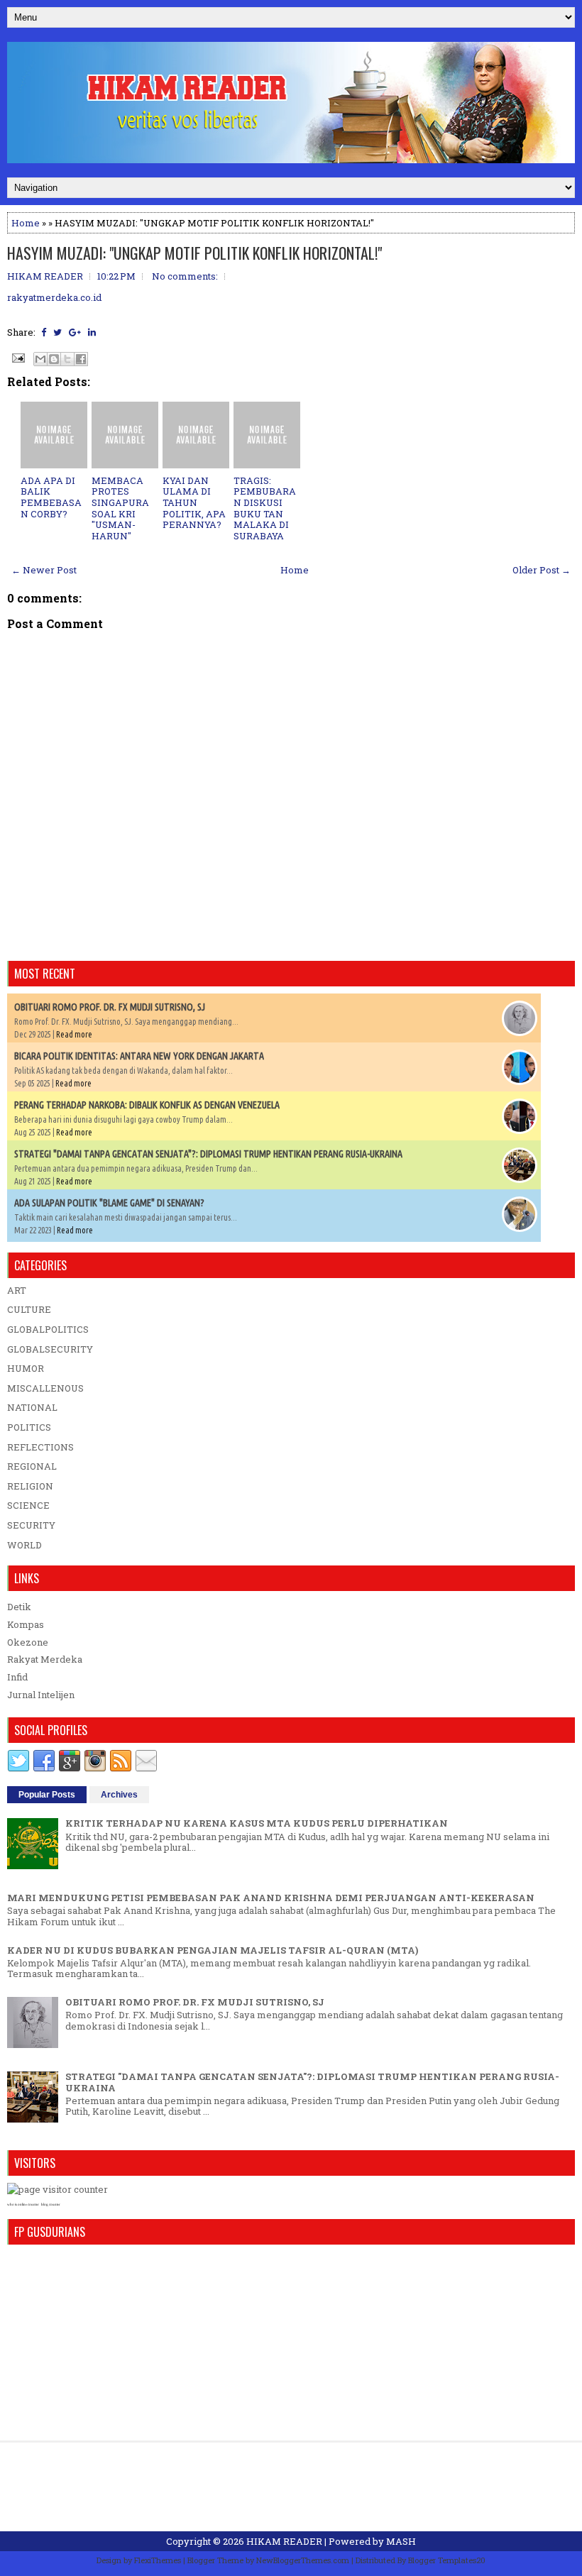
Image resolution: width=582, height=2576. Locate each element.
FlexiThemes (158, 2560)
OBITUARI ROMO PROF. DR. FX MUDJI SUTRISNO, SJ (110, 1007)
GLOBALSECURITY (50, 1349)
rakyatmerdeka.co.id (54, 297)
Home (26, 223)
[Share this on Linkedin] (92, 332)
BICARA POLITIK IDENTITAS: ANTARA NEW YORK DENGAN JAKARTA (139, 1056)
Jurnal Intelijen (41, 1695)
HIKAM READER (284, 2541)
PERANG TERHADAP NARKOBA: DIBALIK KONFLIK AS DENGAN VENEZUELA (147, 1105)
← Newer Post (44, 570)
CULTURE (29, 1309)
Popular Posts (47, 1795)
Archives (119, 1795)
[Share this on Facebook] (44, 332)
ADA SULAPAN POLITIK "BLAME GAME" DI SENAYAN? (109, 1203)
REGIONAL (32, 1466)
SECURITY (31, 1525)
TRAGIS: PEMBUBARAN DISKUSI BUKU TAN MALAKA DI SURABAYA (265, 508)
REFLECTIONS (40, 1447)
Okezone (28, 1642)
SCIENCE (28, 1505)
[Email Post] (17, 357)
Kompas (26, 1624)
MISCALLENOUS (45, 1388)
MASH (401, 2541)
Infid (17, 1677)
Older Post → (542, 570)
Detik (19, 1607)
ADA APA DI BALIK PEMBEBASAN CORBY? (51, 497)
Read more (74, 1034)
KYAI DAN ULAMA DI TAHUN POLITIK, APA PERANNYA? (194, 502)
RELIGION (30, 1486)
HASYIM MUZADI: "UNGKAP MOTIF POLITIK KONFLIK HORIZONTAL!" (194, 253)
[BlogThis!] (54, 359)
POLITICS (29, 1427)
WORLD (24, 1545)
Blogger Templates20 (447, 2560)
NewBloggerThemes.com (303, 2560)
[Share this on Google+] (75, 332)
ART (17, 1290)
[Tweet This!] (57, 332)
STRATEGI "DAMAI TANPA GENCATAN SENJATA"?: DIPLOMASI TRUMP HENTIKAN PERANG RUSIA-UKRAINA (208, 1154)
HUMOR (26, 1368)
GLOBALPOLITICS (48, 1329)
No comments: (185, 276)
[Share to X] (67, 359)
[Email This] (40, 359)
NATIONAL (32, 1407)
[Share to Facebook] (81, 359)
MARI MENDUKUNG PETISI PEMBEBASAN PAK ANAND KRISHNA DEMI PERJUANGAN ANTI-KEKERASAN (271, 1898)
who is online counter (23, 2205)
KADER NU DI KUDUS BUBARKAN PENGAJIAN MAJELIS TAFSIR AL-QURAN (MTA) (213, 1950)
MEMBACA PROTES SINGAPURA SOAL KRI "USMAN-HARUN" (120, 508)
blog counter (51, 2205)
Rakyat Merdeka (45, 1659)
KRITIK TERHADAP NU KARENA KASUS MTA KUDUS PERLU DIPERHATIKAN (257, 1823)
